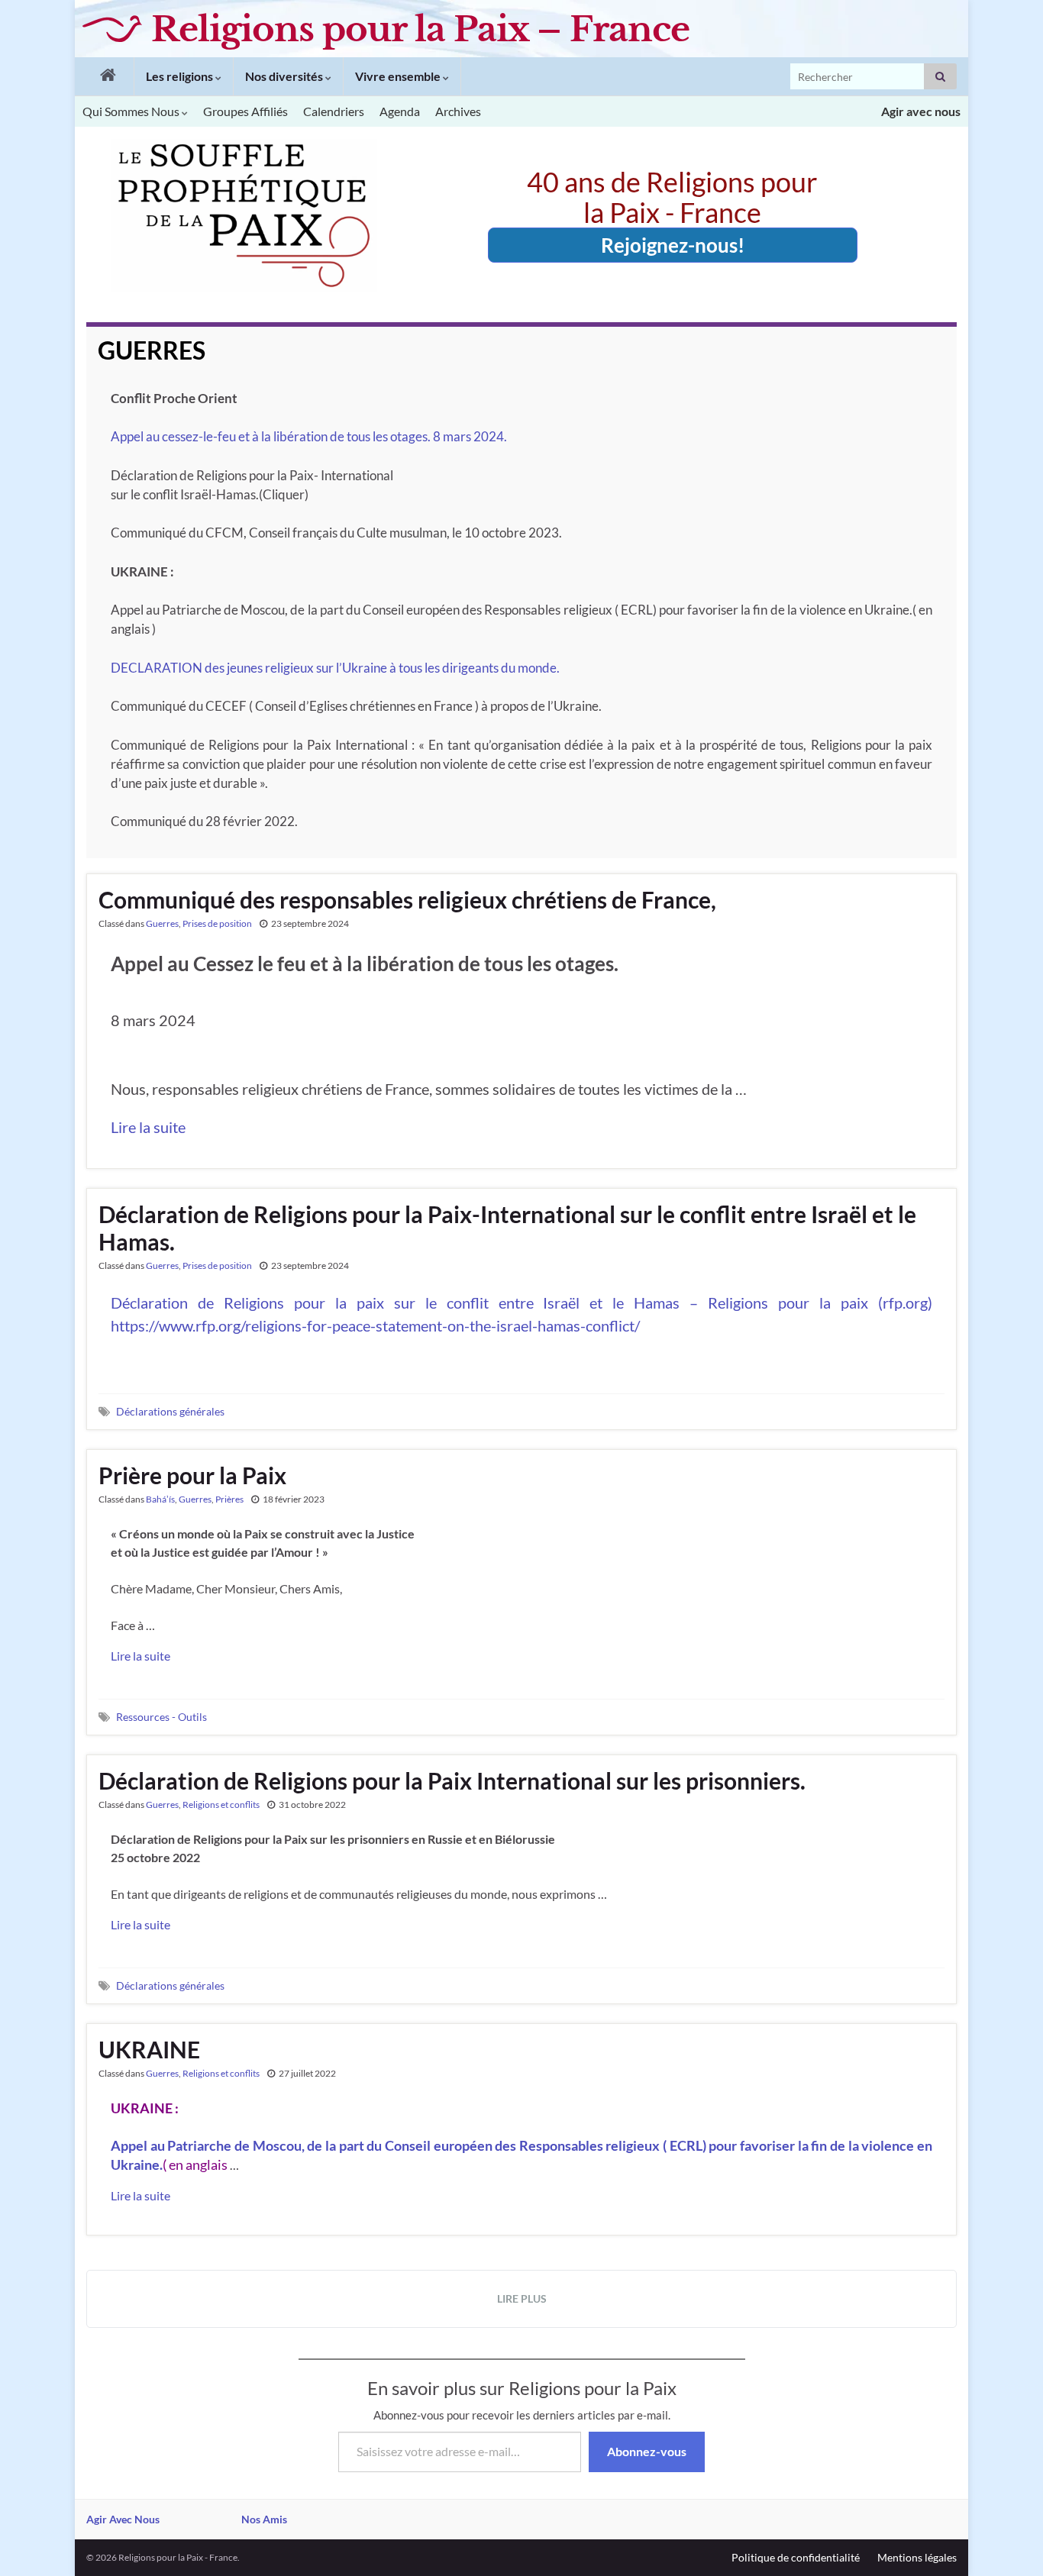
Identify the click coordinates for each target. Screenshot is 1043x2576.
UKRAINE (149, 2049)
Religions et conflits (221, 1804)
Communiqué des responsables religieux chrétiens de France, (407, 899)
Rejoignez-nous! (673, 245)
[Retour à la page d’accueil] (104, 76)
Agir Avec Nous (123, 2519)
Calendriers (334, 111)
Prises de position (217, 923)
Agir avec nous (921, 111)
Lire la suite (148, 1127)
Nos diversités (285, 76)
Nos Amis (264, 2519)
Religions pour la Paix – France (420, 29)
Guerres (162, 923)
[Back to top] (1009, 2542)
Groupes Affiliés (245, 111)
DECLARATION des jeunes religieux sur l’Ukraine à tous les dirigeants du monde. (335, 668)
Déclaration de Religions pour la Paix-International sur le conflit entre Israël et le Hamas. (507, 1228)
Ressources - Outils (161, 1717)
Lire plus (522, 2298)
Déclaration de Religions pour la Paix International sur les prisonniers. (452, 1780)
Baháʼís (160, 1499)
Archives (458, 111)
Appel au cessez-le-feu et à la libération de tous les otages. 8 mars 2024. (309, 436)
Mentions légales (917, 2557)
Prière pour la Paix (192, 1475)
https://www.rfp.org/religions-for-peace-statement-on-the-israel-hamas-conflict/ (375, 1325)
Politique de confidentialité (796, 2557)
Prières (229, 1499)
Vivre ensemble (399, 76)
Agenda (400, 111)
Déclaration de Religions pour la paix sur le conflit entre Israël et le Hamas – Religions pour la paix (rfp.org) (521, 1303)
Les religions (181, 76)
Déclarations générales (170, 1411)
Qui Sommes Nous (132, 111)
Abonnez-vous (647, 2451)
